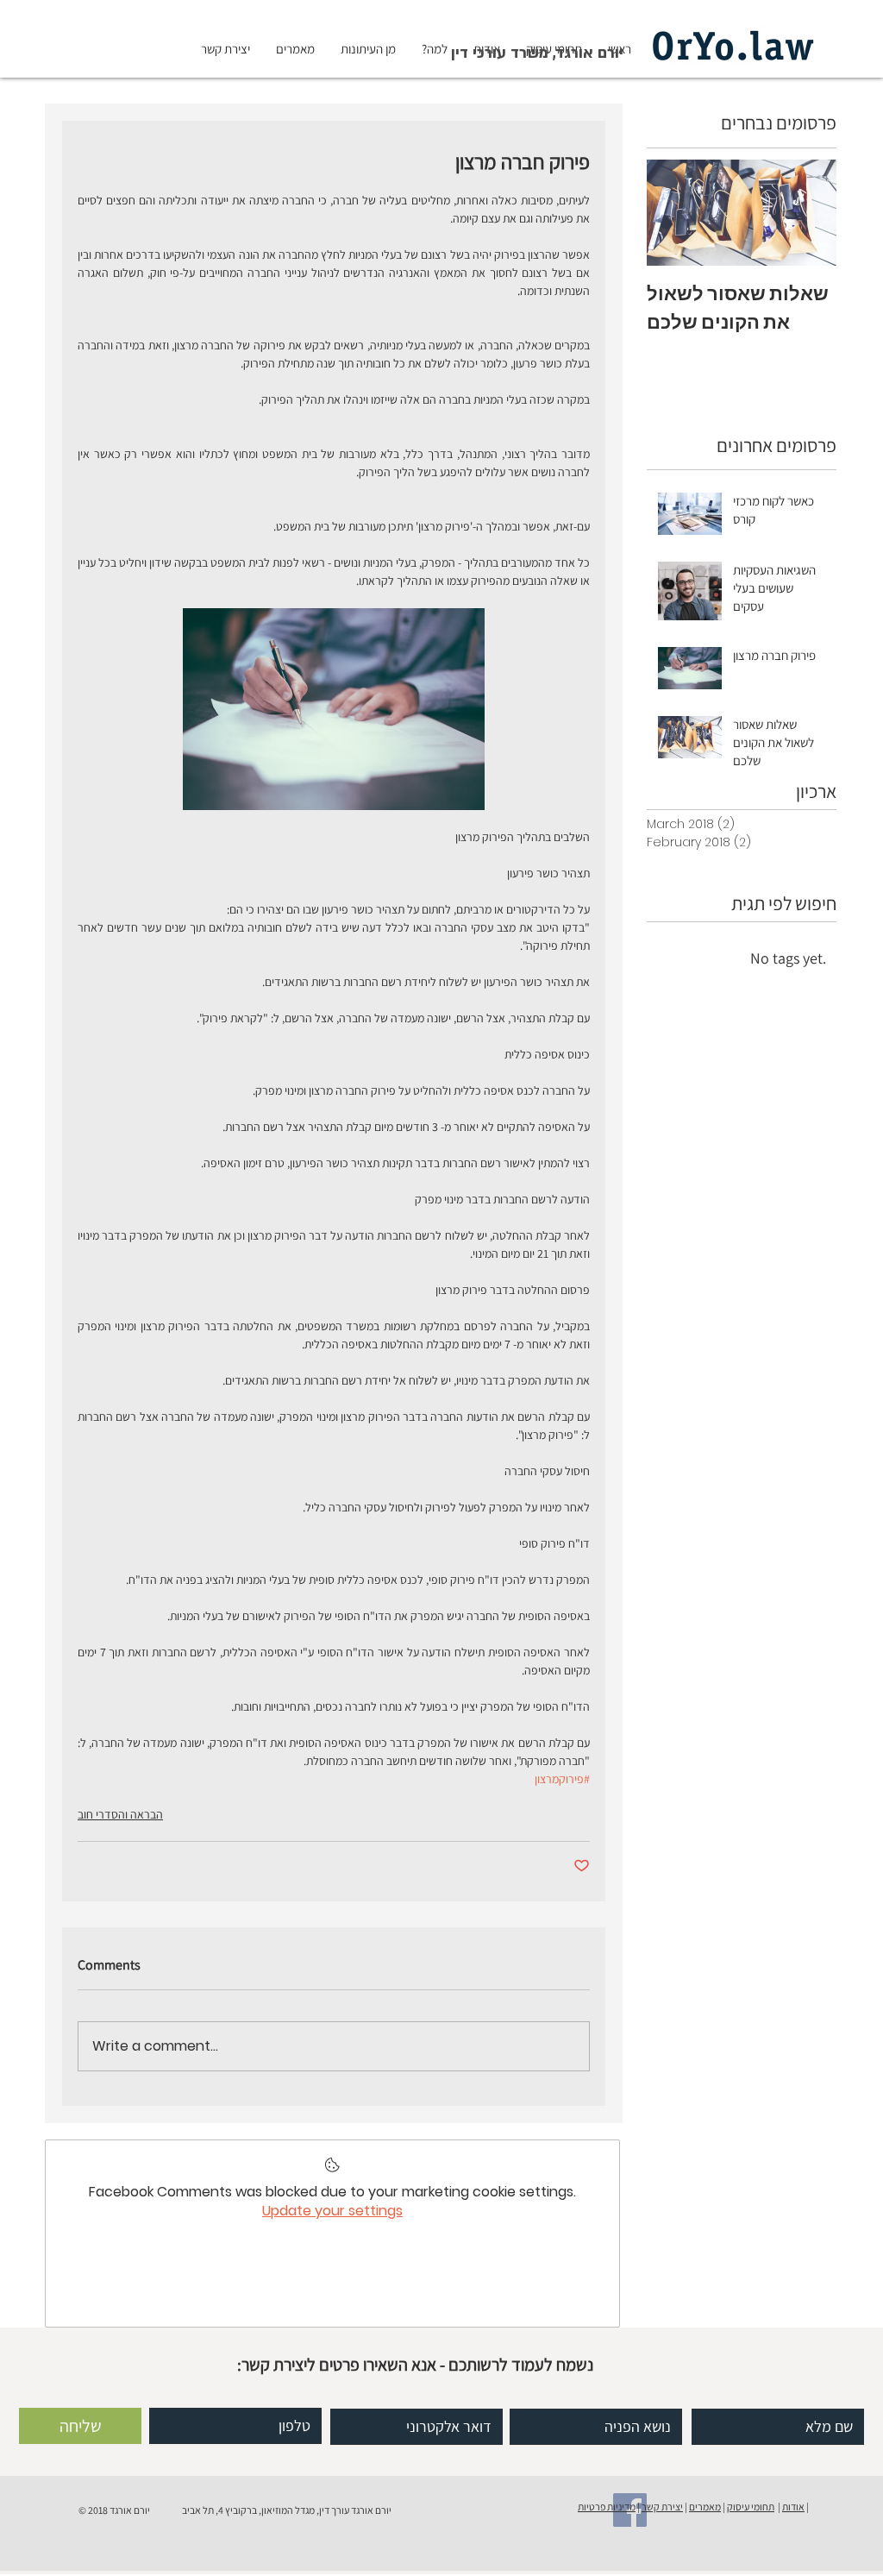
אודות (793, 2507)
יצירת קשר (662, 2507)
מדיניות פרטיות (607, 2507)
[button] (537, 53)
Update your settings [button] (332, 2211)
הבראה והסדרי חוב (120, 1814)
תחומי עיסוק (751, 2507)
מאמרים (705, 2507)
